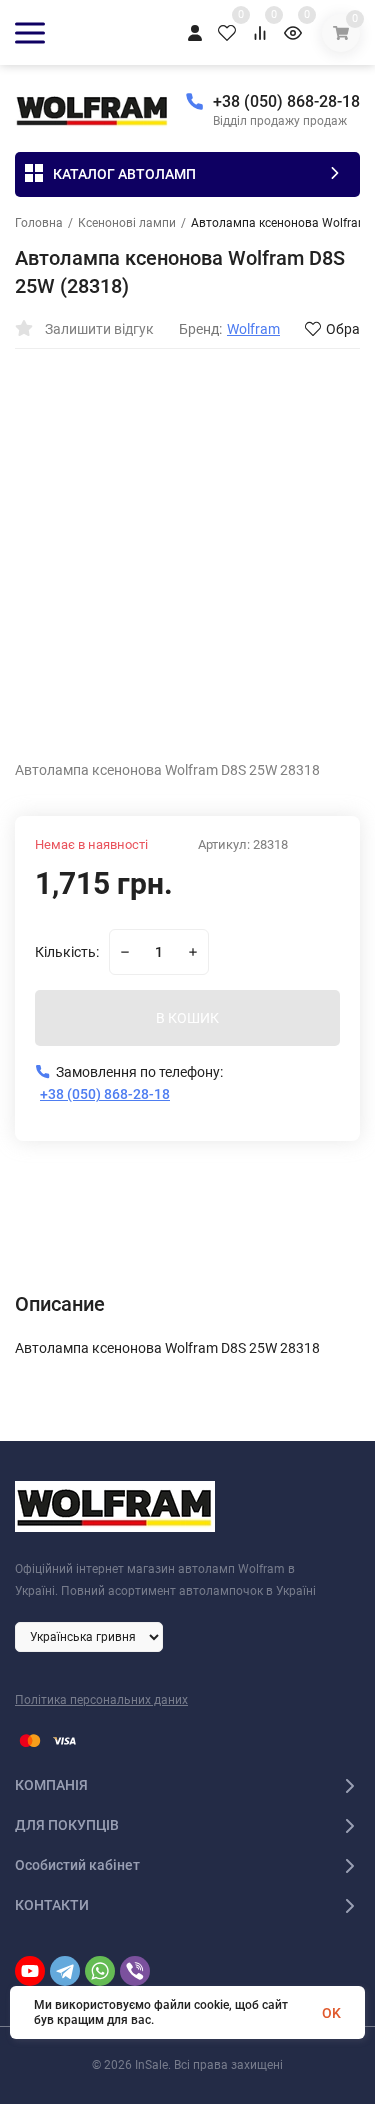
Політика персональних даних (101, 1700)
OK (331, 2013)
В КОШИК (187, 1018)
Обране (350, 329)
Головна (39, 223)
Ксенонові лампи (127, 223)
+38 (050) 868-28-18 (286, 101)
